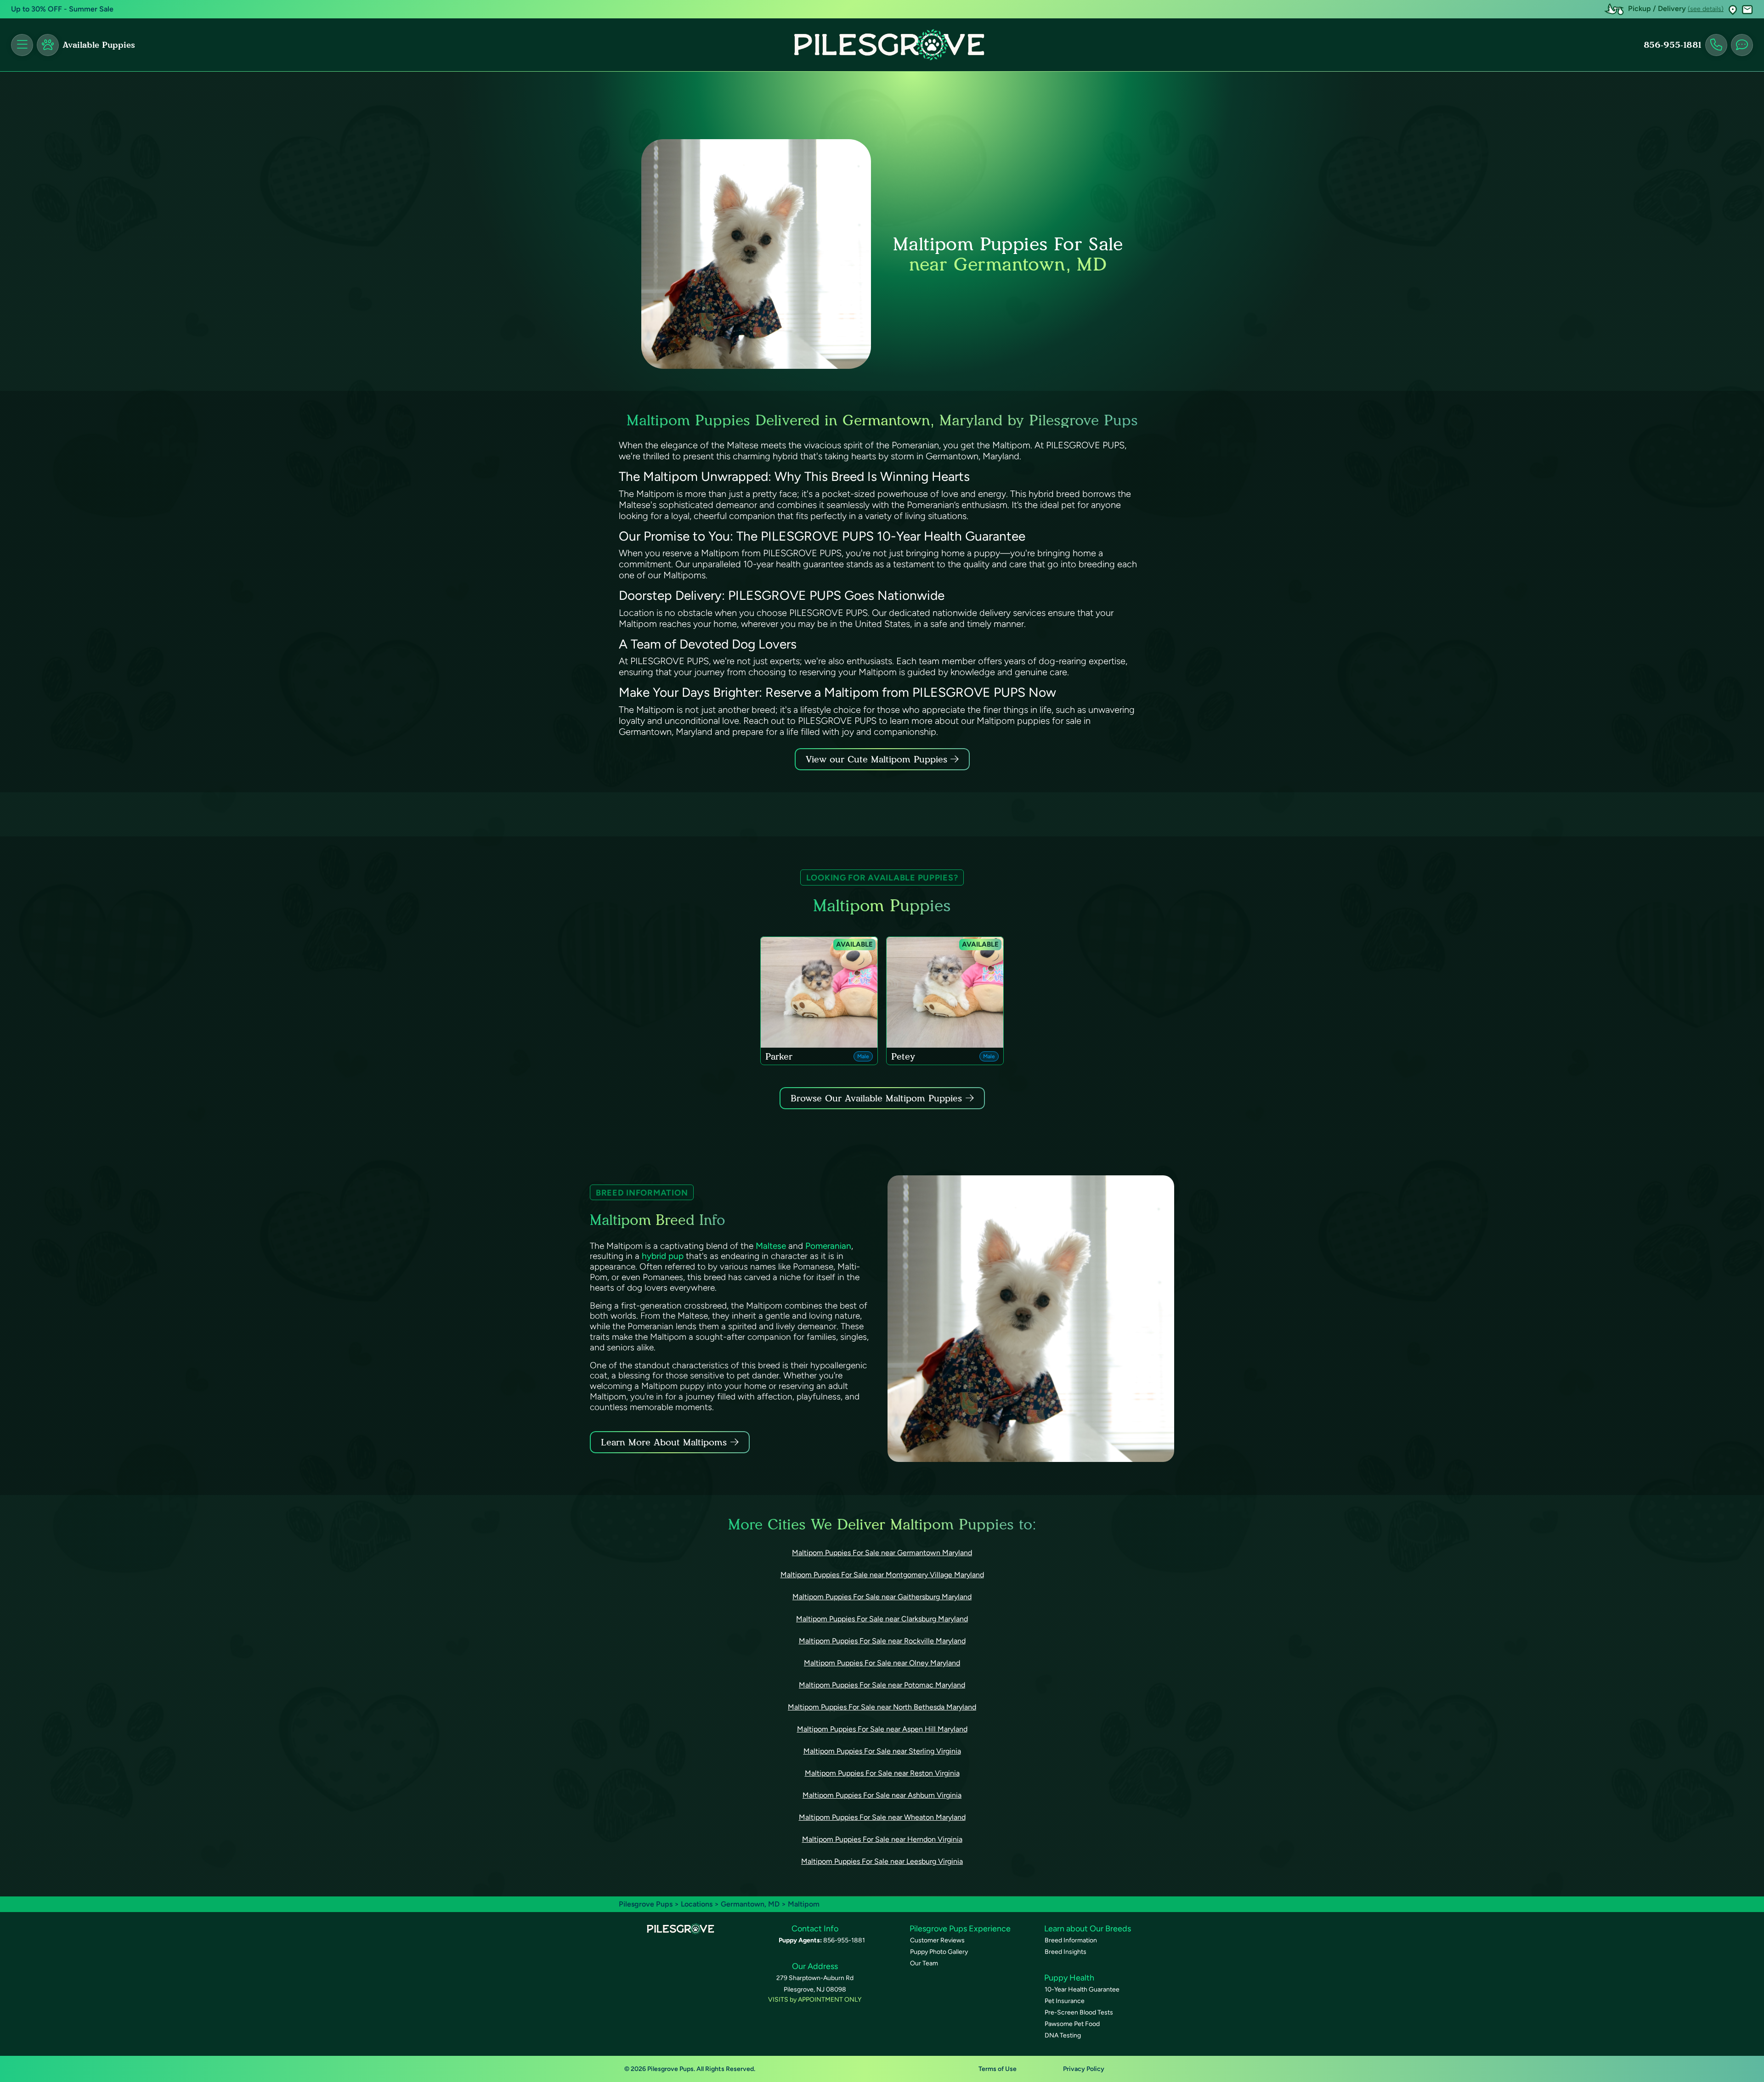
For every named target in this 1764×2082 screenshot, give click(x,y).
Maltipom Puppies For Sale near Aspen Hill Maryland (882, 1729)
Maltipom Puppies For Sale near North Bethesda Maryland (882, 1707)
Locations (697, 1904)
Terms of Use (998, 2069)
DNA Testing (1063, 2035)
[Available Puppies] (48, 45)
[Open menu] (22, 45)
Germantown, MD (751, 1904)
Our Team (924, 1963)
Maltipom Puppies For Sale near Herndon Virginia (882, 1839)
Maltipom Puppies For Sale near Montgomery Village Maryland (882, 1575)
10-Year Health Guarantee (1082, 1989)
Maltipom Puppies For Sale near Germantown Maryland (882, 1553)
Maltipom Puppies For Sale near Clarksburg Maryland (882, 1619)
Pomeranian (828, 1246)
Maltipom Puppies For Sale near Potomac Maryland (882, 1685)
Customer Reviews (937, 1940)
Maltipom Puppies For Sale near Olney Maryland (882, 1663)
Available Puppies (99, 45)
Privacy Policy (1084, 2069)
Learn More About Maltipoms (664, 1442)
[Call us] (1716, 45)
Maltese (771, 1246)
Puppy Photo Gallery (939, 1952)
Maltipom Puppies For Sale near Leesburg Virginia (882, 1861)
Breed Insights (1066, 1952)
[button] (1733, 9)
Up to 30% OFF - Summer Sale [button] (62, 9)
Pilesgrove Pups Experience (960, 1929)
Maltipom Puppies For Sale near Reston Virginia (882, 1773)
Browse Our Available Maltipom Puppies (876, 1098)
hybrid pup (663, 1256)
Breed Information (1071, 1940)
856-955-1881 (1673, 45)
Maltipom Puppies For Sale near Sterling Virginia (882, 1751)
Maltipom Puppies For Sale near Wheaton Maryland (882, 1817)
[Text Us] (1742, 45)
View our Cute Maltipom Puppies (878, 759)
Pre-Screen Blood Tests (1079, 2012)
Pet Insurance (1065, 2001)
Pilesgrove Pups (646, 1904)
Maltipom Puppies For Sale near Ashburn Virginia (882, 1795)
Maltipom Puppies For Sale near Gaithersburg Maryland (882, 1597)
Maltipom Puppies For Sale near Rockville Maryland (882, 1641)
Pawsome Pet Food (1072, 2024)
